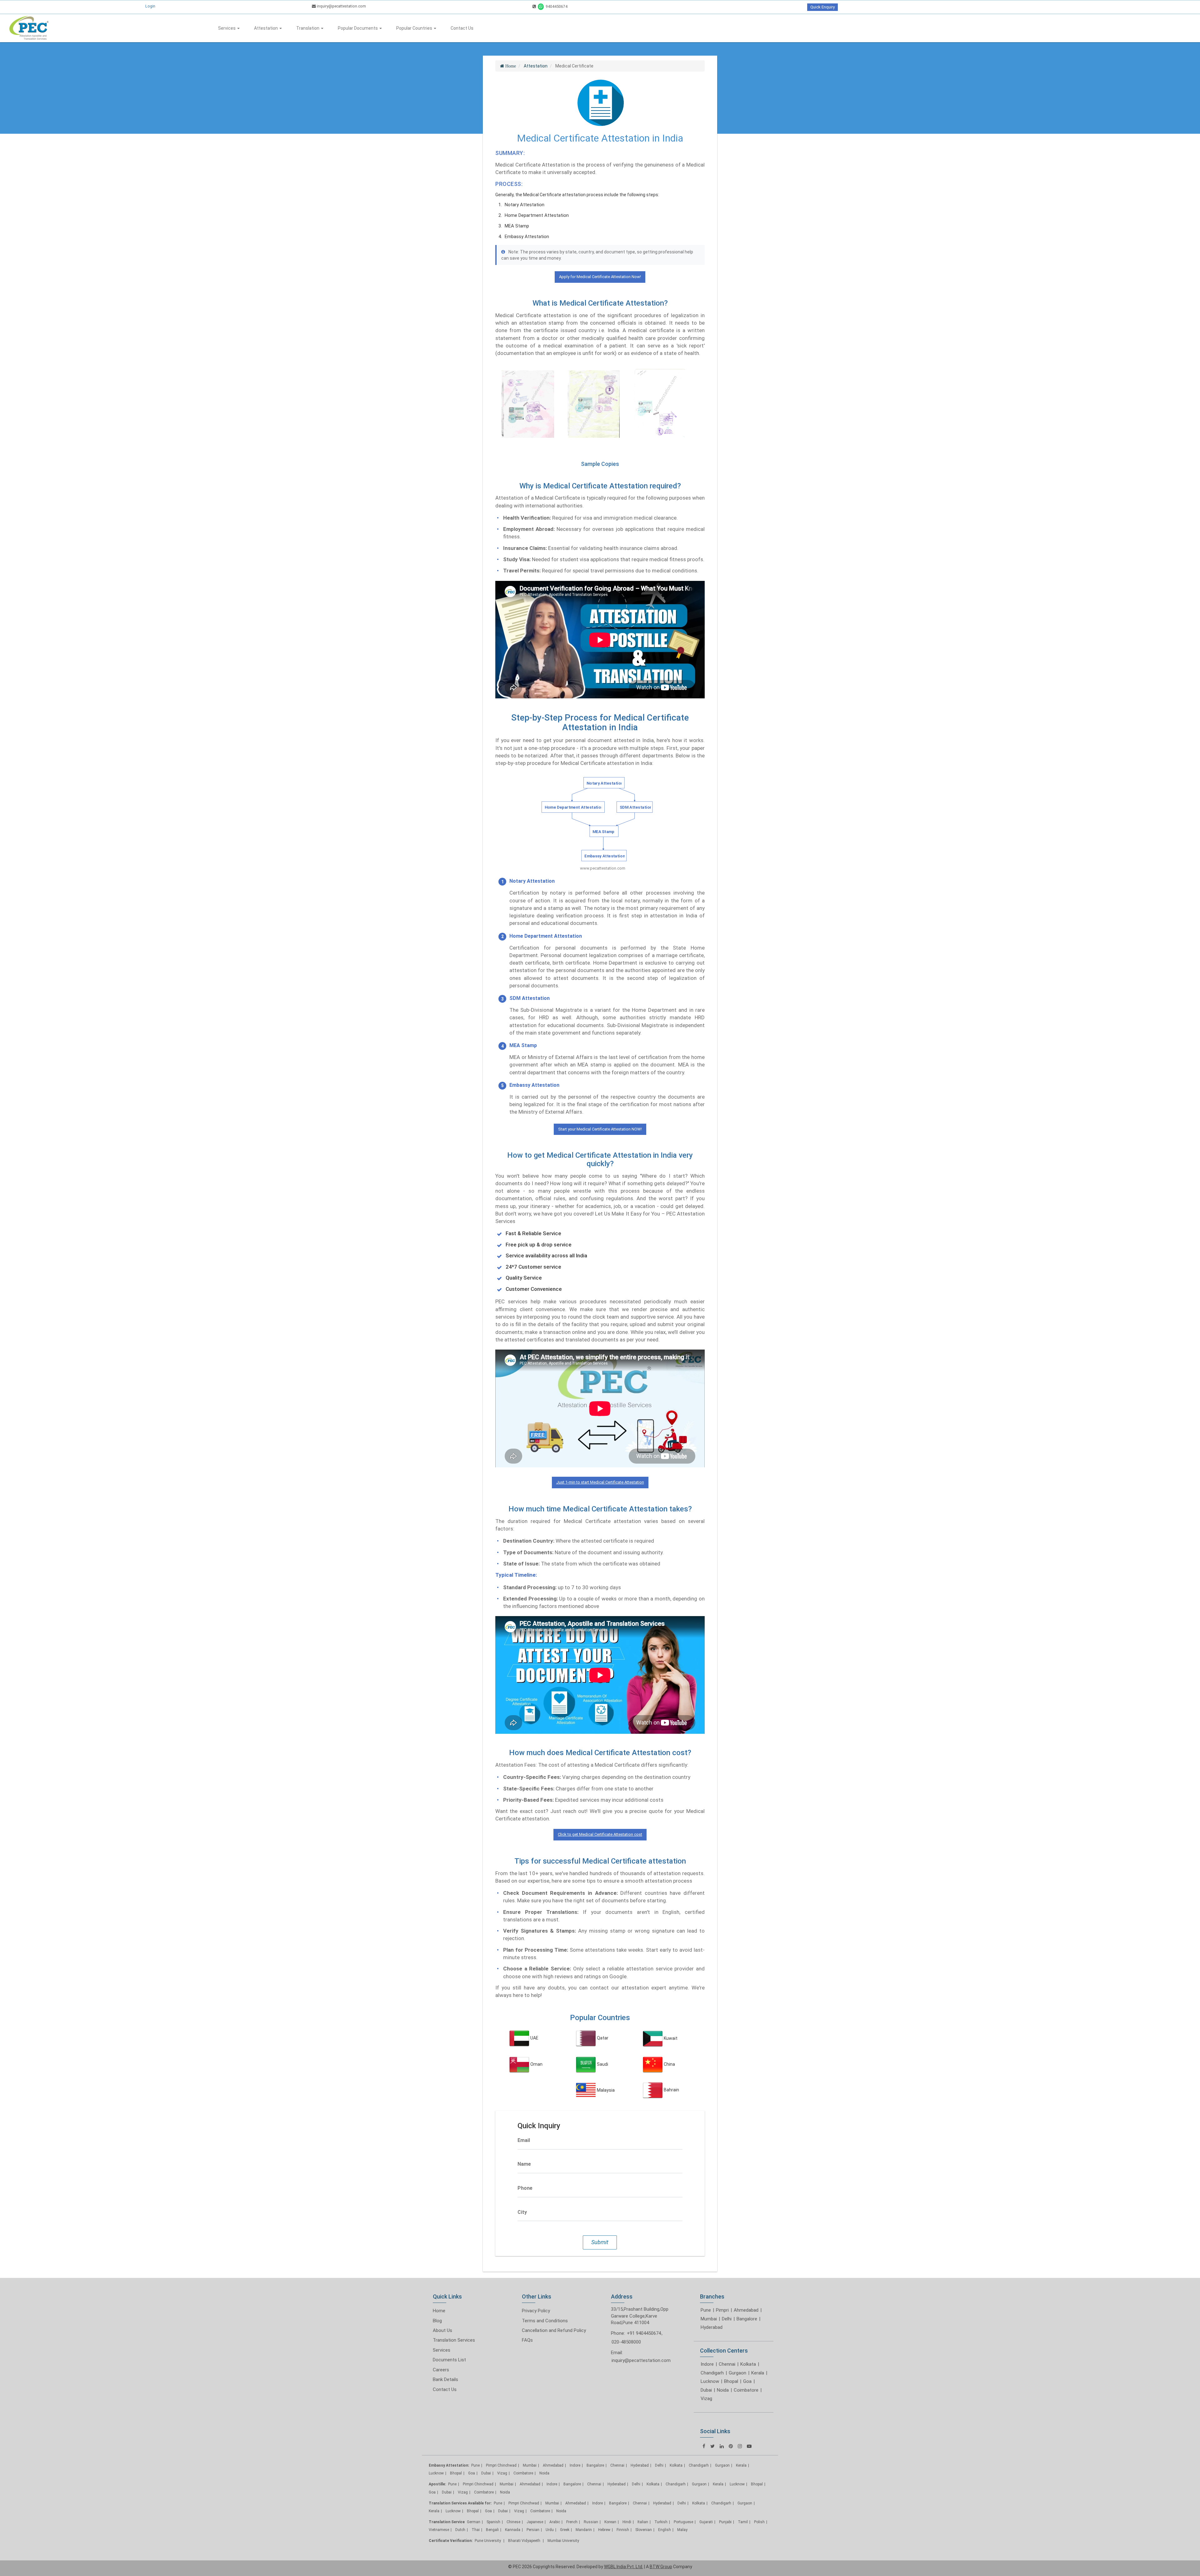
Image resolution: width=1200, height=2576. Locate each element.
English (665, 2530)
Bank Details (445, 2379)
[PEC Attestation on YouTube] (749, 2446)
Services (227, 28)
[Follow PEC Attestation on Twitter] (712, 2446)
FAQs (527, 2340)
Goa (747, 2381)
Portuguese (683, 2522)
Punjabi (725, 2522)
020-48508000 (626, 2342)
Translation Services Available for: (460, 2503)
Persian (533, 2530)
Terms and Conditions (545, 2321)
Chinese (513, 2522)
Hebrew (604, 2530)
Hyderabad (712, 2327)
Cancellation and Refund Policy (554, 2330)
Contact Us (462, 28)
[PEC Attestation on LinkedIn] (722, 2446)
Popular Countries (415, 28)
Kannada (513, 2530)
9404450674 (556, 6)
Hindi (627, 2522)
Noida (723, 2390)
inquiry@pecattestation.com (341, 6)
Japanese (535, 2522)
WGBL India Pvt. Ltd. (624, 2567)
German (474, 2522)
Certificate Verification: (451, 2541)
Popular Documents (358, 28)
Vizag (706, 2399)
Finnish (623, 2530)
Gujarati (706, 2522)
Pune (706, 2310)
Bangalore (747, 2319)
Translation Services (454, 2340)
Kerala (758, 2373)
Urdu (550, 2530)
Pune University (488, 2541)
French (572, 2522)
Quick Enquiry (822, 7)
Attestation (266, 28)
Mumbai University (563, 2541)
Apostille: (437, 2484)
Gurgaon (737, 2373)
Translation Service (447, 2522)
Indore (707, 2364)
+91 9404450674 (644, 2333)
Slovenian (644, 2530)
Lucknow (710, 2381)
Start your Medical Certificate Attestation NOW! (600, 1129)
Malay (682, 2530)
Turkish (661, 2522)
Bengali (492, 2530)
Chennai (727, 2364)
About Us (442, 2330)
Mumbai (709, 2319)
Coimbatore (746, 2390)
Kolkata (748, 2364)
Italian (643, 2522)
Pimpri (722, 2310)
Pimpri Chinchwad (501, 2465)
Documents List (449, 2360)
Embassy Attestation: (449, 2465)
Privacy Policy (536, 2311)
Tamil (743, 2522)
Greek (565, 2530)
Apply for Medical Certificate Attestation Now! (600, 277)
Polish (759, 2522)
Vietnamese (439, 2530)
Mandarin (584, 2530)
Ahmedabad (746, 2310)
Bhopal (731, 2381)
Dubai (706, 2390)
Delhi (727, 2319)
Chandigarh (712, 2373)
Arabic (555, 2522)
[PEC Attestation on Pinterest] (731, 2446)
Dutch (460, 2530)
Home (439, 2311)
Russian (591, 2522)
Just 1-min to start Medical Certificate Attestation (600, 1482)
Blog (437, 2321)
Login (150, 6)
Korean (610, 2522)
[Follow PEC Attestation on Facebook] (704, 2446)
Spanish (493, 2522)
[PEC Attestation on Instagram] (740, 2446)
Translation (308, 28)
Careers (441, 2370)
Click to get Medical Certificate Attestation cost (600, 1834)
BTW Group (661, 2567)
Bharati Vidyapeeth (525, 2541)
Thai (476, 2530)
